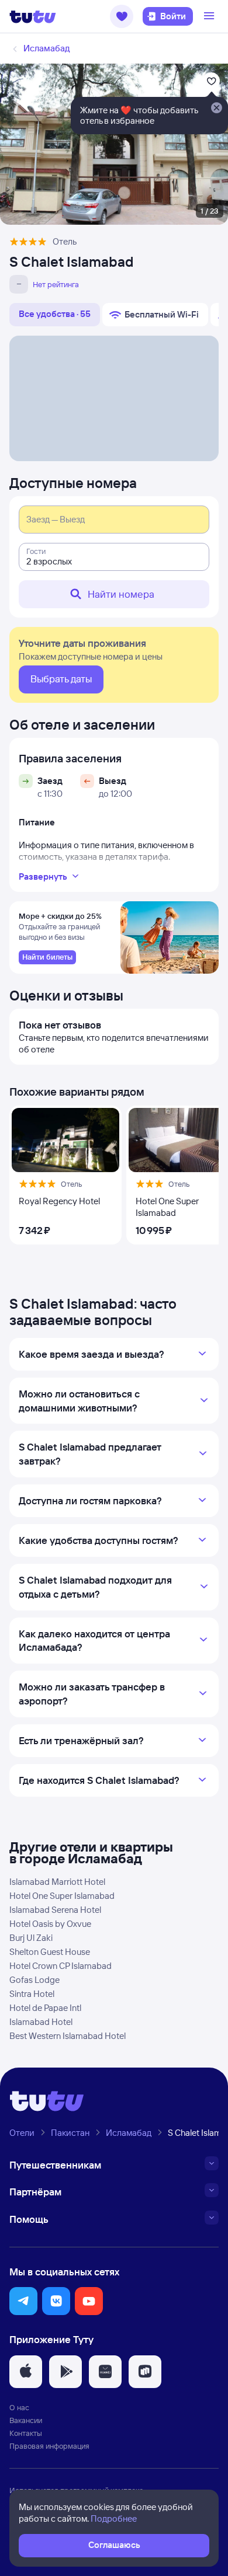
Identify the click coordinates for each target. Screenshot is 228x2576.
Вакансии (26, 2420)
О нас (19, 2407)
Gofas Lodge (34, 1980)
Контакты (26, 2433)
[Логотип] (33, 16)
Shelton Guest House (50, 1952)
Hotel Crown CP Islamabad (61, 1966)
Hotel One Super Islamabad (62, 1896)
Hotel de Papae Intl (45, 2008)
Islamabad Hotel (41, 2022)
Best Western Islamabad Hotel (68, 2036)
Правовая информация (49, 2446)
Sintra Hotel (32, 1994)
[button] (122, 16)
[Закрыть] (216, 109)
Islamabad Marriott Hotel (57, 1882)
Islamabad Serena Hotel (55, 1910)
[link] (47, 957)
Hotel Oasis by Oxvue (50, 1924)
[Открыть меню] (210, 16)
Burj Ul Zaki (31, 1938)
